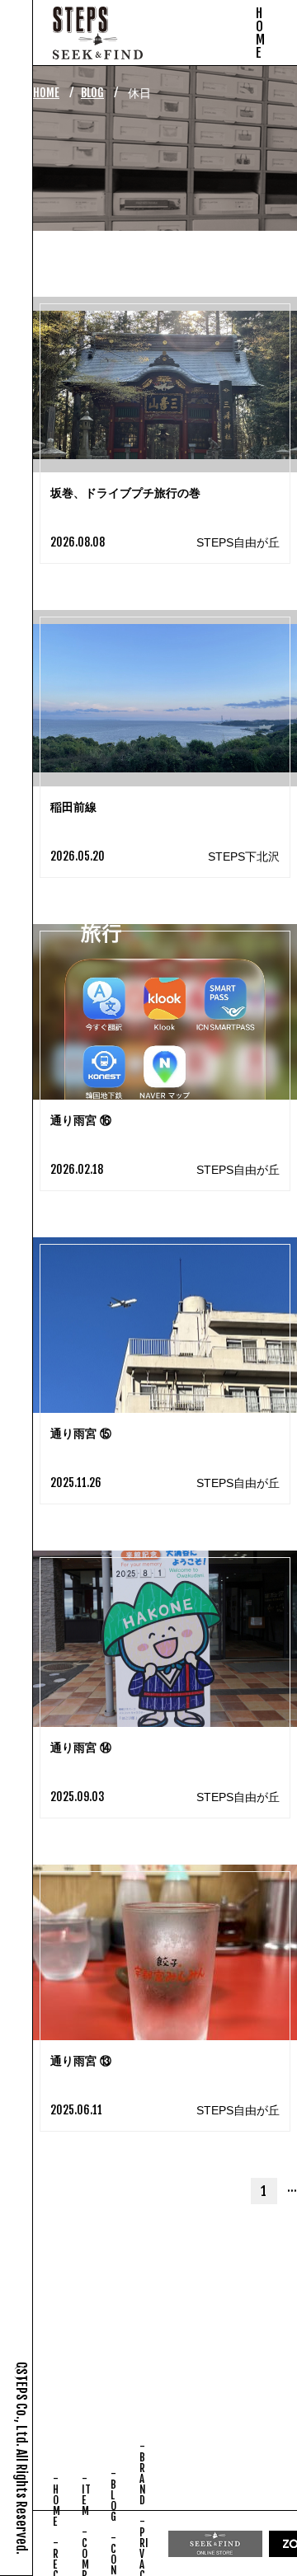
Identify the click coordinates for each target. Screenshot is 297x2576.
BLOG (92, 93)
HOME (46, 93)
